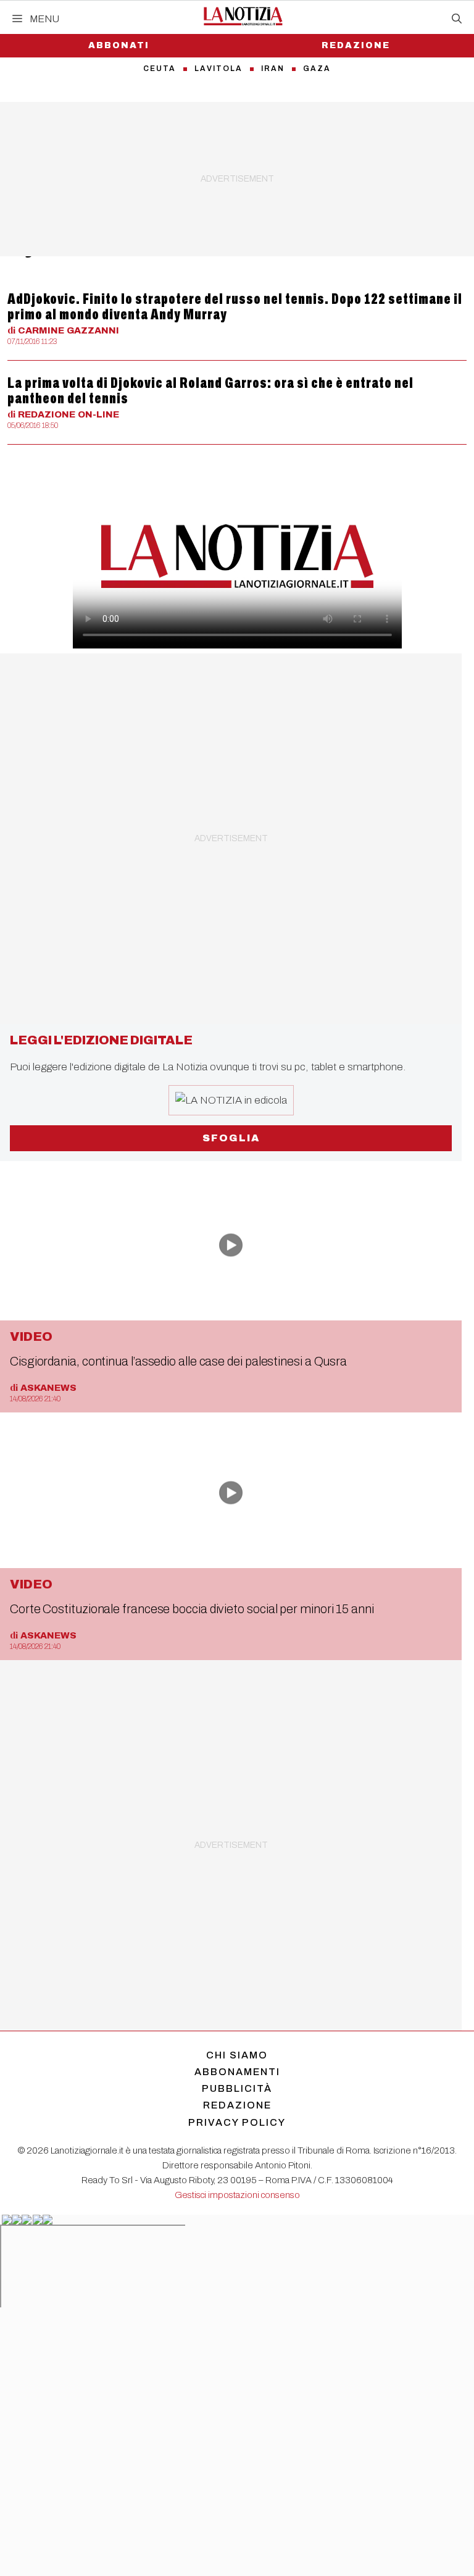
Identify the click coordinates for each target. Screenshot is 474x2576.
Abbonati (119, 45)
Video (31, 1336)
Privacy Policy (237, 2122)
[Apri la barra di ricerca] (457, 19)
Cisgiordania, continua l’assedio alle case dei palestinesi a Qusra (178, 1361)
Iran (273, 69)
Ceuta (160, 69)
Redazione (356, 45)
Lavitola (218, 69)
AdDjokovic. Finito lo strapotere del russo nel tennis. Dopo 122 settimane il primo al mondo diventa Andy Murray (235, 307)
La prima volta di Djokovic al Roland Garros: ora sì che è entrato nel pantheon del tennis (210, 391)
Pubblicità (237, 2088)
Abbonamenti (237, 2072)
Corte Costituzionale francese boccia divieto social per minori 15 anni (192, 1609)
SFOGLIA (231, 1138)
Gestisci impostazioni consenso (237, 2195)
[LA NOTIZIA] (243, 16)
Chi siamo (237, 2055)
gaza (317, 69)
